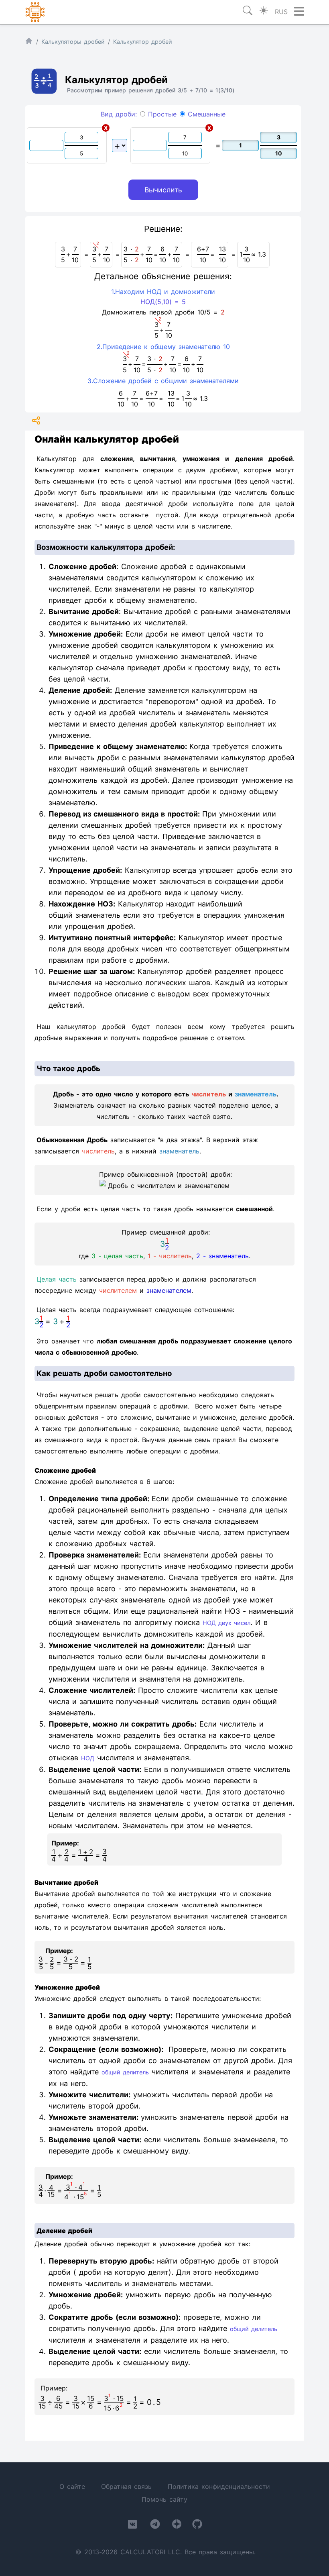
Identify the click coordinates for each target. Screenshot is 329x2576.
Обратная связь (126, 2486)
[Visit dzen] (177, 2526)
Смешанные (205, 114)
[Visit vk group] (132, 2526)
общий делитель (125, 2072)
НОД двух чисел (226, 1623)
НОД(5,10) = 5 (163, 302)
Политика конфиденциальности (219, 2486)
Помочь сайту (164, 2499)
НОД (88, 1758)
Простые (161, 114)
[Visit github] (197, 2526)
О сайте (72, 2486)
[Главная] (29, 43)
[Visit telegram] (155, 2526)
